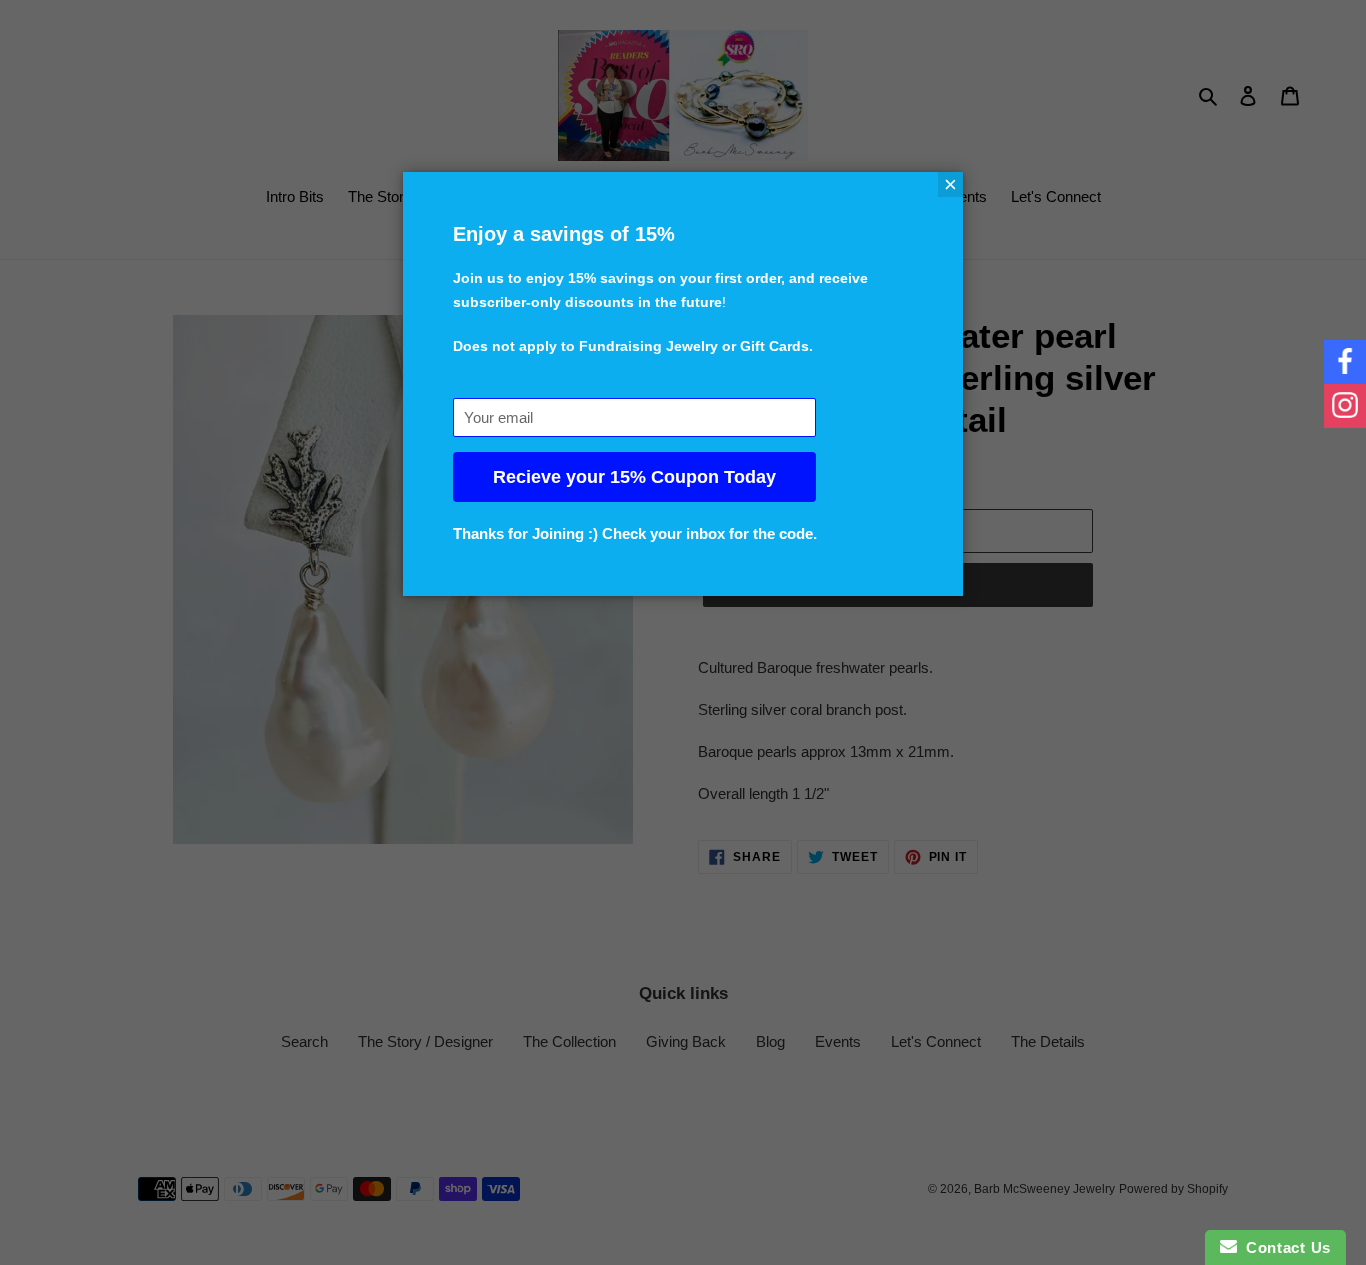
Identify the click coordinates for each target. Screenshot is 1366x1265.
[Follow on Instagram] (1345, 406)
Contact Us (1284, 1247)
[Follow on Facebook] (1345, 362)
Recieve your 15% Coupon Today (634, 477)
